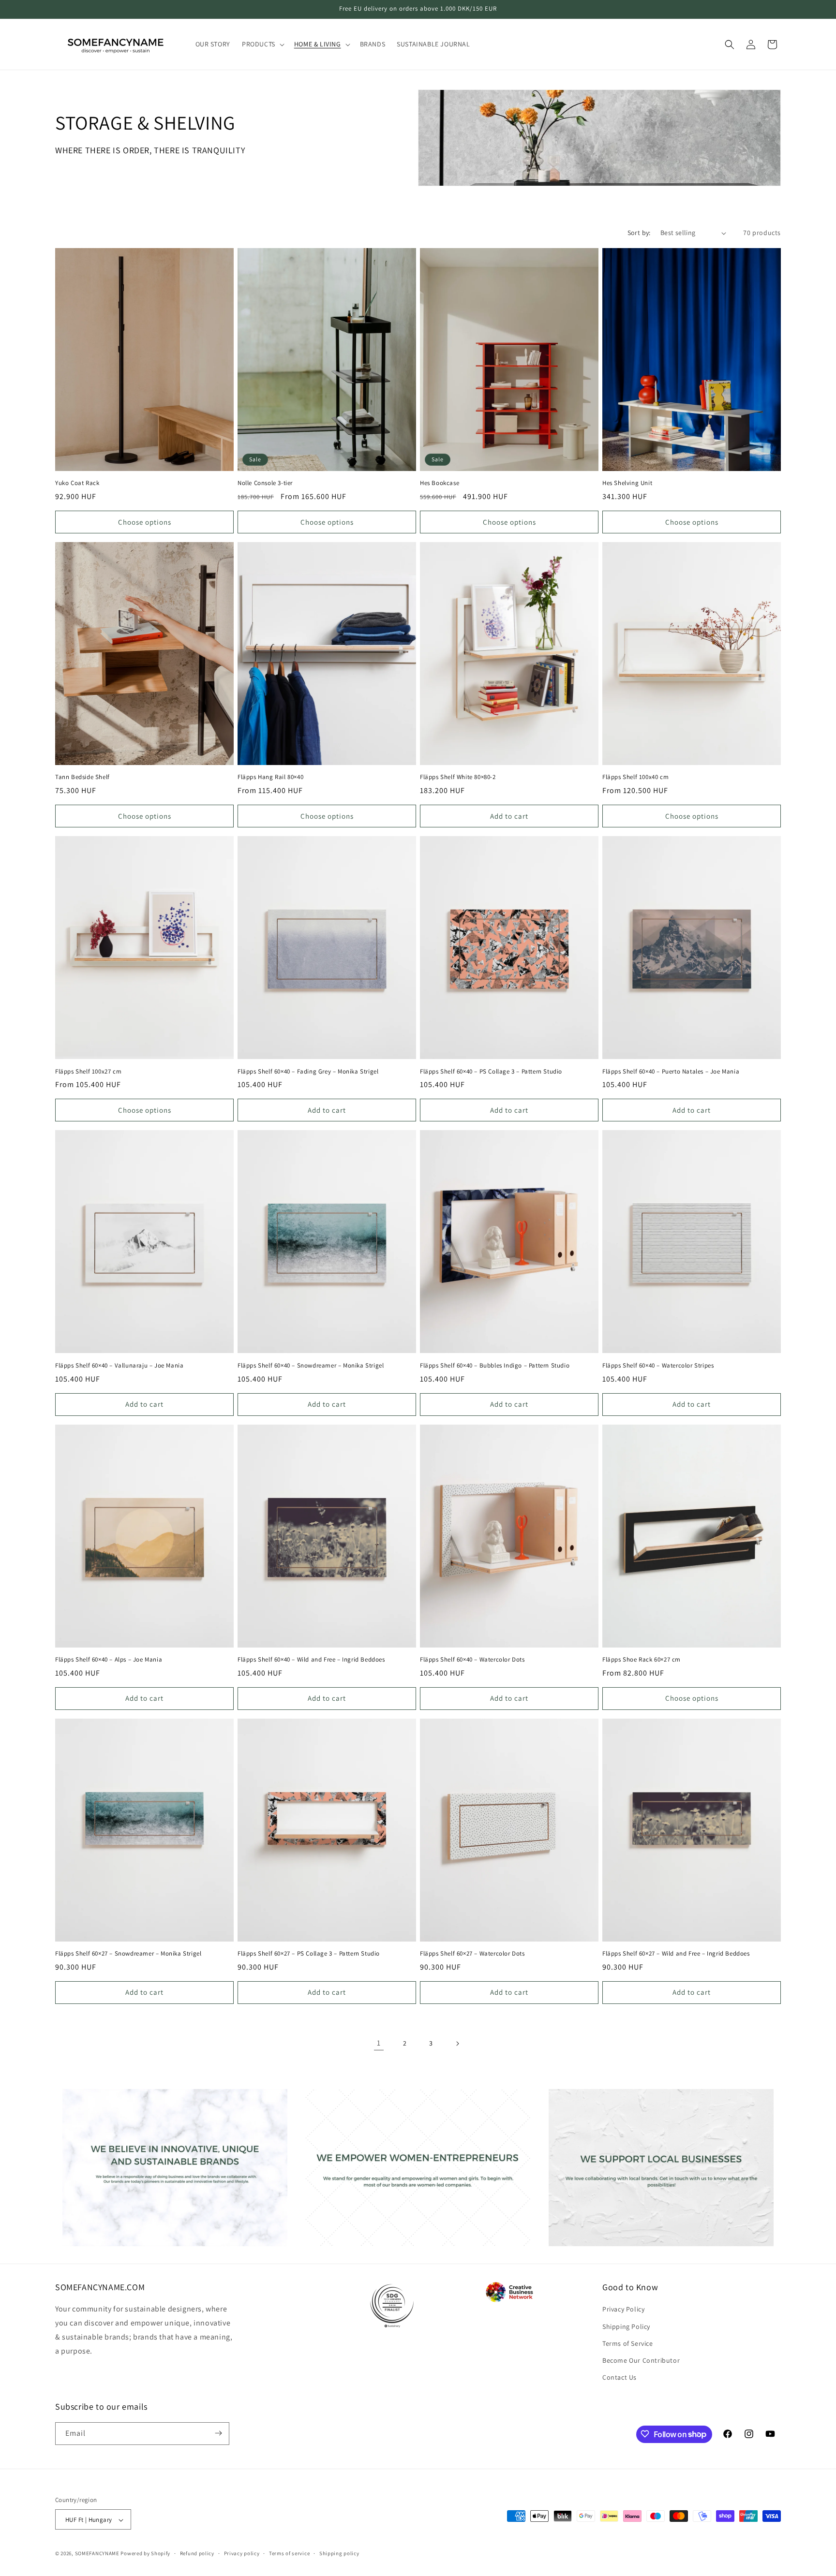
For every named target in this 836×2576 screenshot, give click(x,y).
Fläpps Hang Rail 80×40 (270, 777)
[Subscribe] (218, 2433)
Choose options (145, 522)
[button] (262, 44)
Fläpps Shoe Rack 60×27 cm (642, 1660)
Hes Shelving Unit (627, 483)
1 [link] (379, 2043)
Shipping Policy (626, 2326)
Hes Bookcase (440, 483)
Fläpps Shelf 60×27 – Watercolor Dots (472, 1954)
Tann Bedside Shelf (82, 777)
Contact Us (620, 2378)
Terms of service (289, 2553)
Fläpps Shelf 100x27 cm (88, 1072)
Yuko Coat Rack (77, 483)
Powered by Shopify (145, 2554)
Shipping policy (339, 2553)
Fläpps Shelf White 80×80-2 (458, 777)
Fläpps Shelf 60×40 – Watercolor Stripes (658, 1366)
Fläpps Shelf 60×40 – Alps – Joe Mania (109, 1660)
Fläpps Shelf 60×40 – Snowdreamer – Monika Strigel (311, 1366)
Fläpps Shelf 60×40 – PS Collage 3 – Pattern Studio (491, 1072)
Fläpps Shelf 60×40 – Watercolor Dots (472, 1660)
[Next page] (457, 2044)
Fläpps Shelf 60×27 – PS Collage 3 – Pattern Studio (309, 1954)
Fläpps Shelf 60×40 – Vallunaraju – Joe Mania (119, 1366)
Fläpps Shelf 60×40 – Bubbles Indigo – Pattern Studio (495, 1366)
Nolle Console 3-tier (265, 483)
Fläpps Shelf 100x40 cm (635, 777)
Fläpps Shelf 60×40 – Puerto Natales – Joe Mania (671, 1072)
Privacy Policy (623, 2310)
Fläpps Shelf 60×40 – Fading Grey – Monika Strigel (308, 1072)
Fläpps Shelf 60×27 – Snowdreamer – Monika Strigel (128, 1954)
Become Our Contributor (641, 2360)
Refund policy (197, 2553)
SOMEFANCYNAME (97, 2554)
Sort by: (639, 233)
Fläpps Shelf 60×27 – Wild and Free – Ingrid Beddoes (676, 1954)
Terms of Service (628, 2343)
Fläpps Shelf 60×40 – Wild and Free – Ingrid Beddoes (311, 1660)
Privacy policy (242, 2553)
